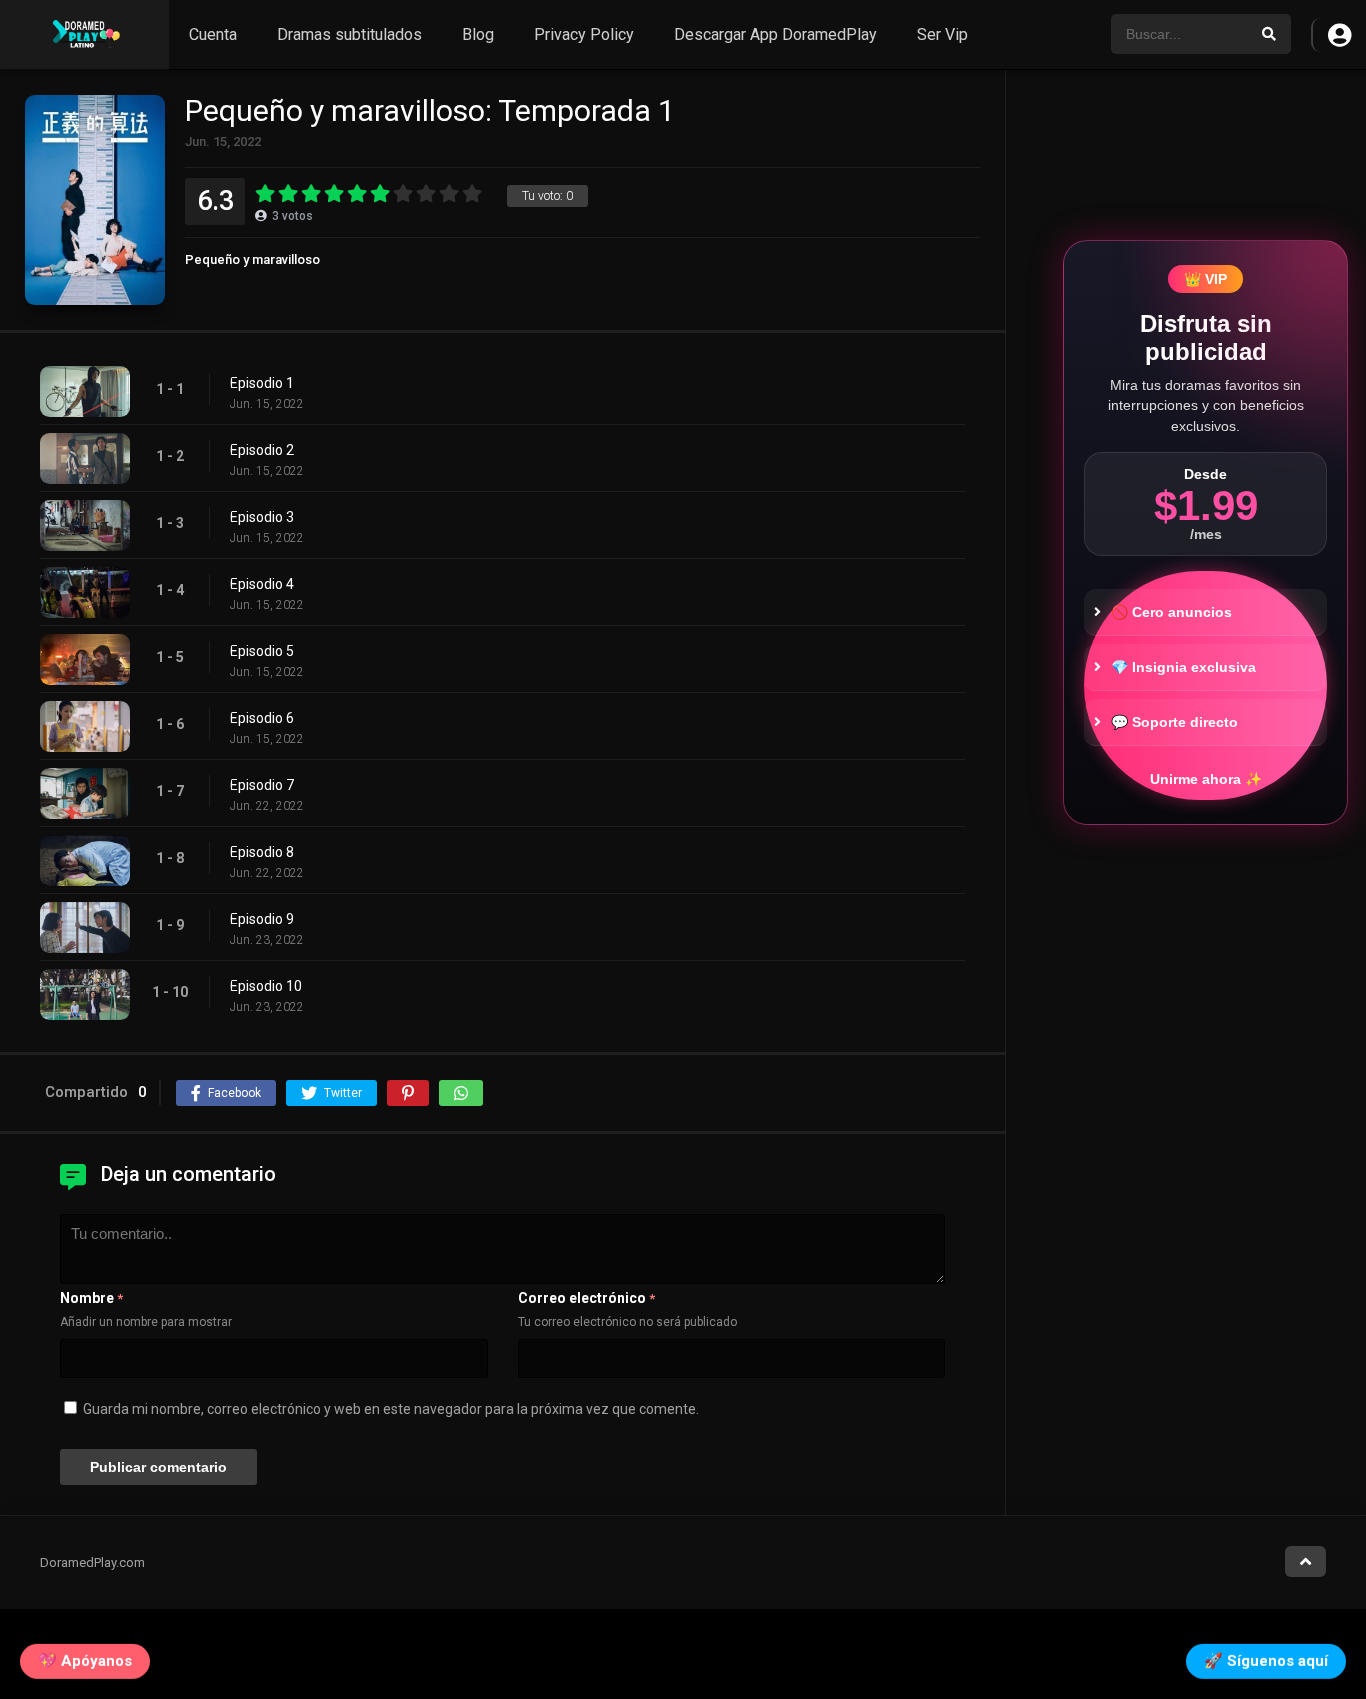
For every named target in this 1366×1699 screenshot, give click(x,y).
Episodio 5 (262, 651)
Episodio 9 (262, 919)
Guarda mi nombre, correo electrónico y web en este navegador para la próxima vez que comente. (391, 1409)
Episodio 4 (262, 584)
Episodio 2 (262, 450)
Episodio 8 (262, 852)
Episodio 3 (262, 517)
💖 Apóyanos (85, 1656)
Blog (478, 34)
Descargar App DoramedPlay (775, 34)
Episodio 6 (262, 718)
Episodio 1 (262, 383)
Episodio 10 (266, 986)
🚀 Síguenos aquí (1266, 1656)
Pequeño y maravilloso (252, 259)
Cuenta (213, 34)
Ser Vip (942, 34)
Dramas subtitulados (349, 34)
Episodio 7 (262, 785)
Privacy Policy (584, 34)
